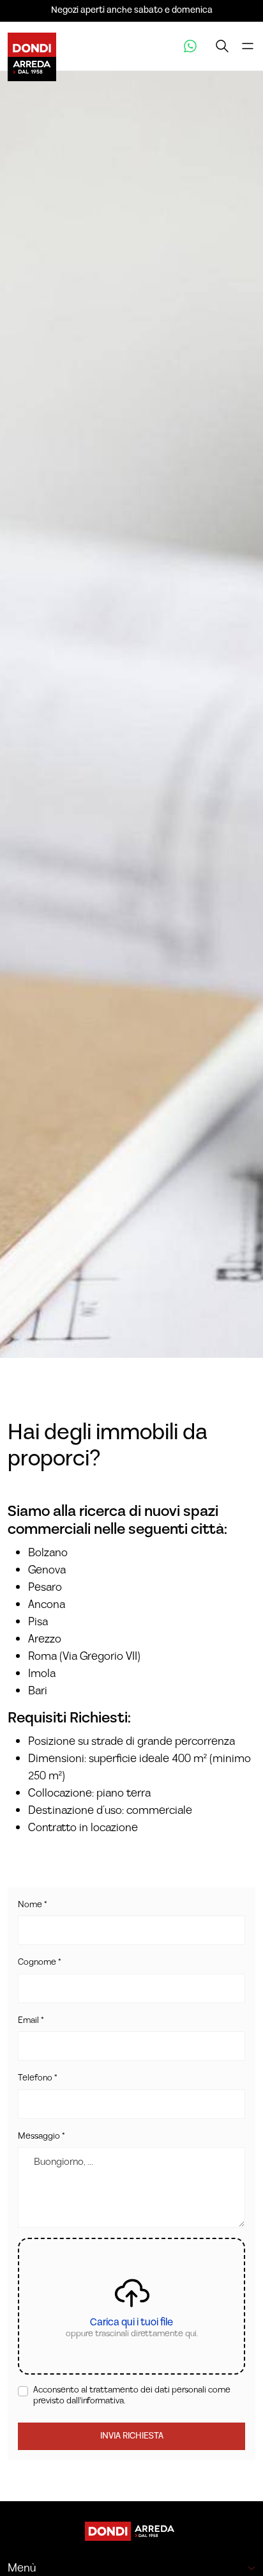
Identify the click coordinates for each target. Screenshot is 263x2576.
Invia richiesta (132, 2436)
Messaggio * (41, 2137)
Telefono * (37, 2079)
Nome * (32, 1905)
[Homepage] (131, 2531)
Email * (31, 2021)
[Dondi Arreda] (32, 46)
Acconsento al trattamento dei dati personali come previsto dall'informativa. (132, 2396)
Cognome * (39, 1963)
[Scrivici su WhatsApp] (190, 46)
